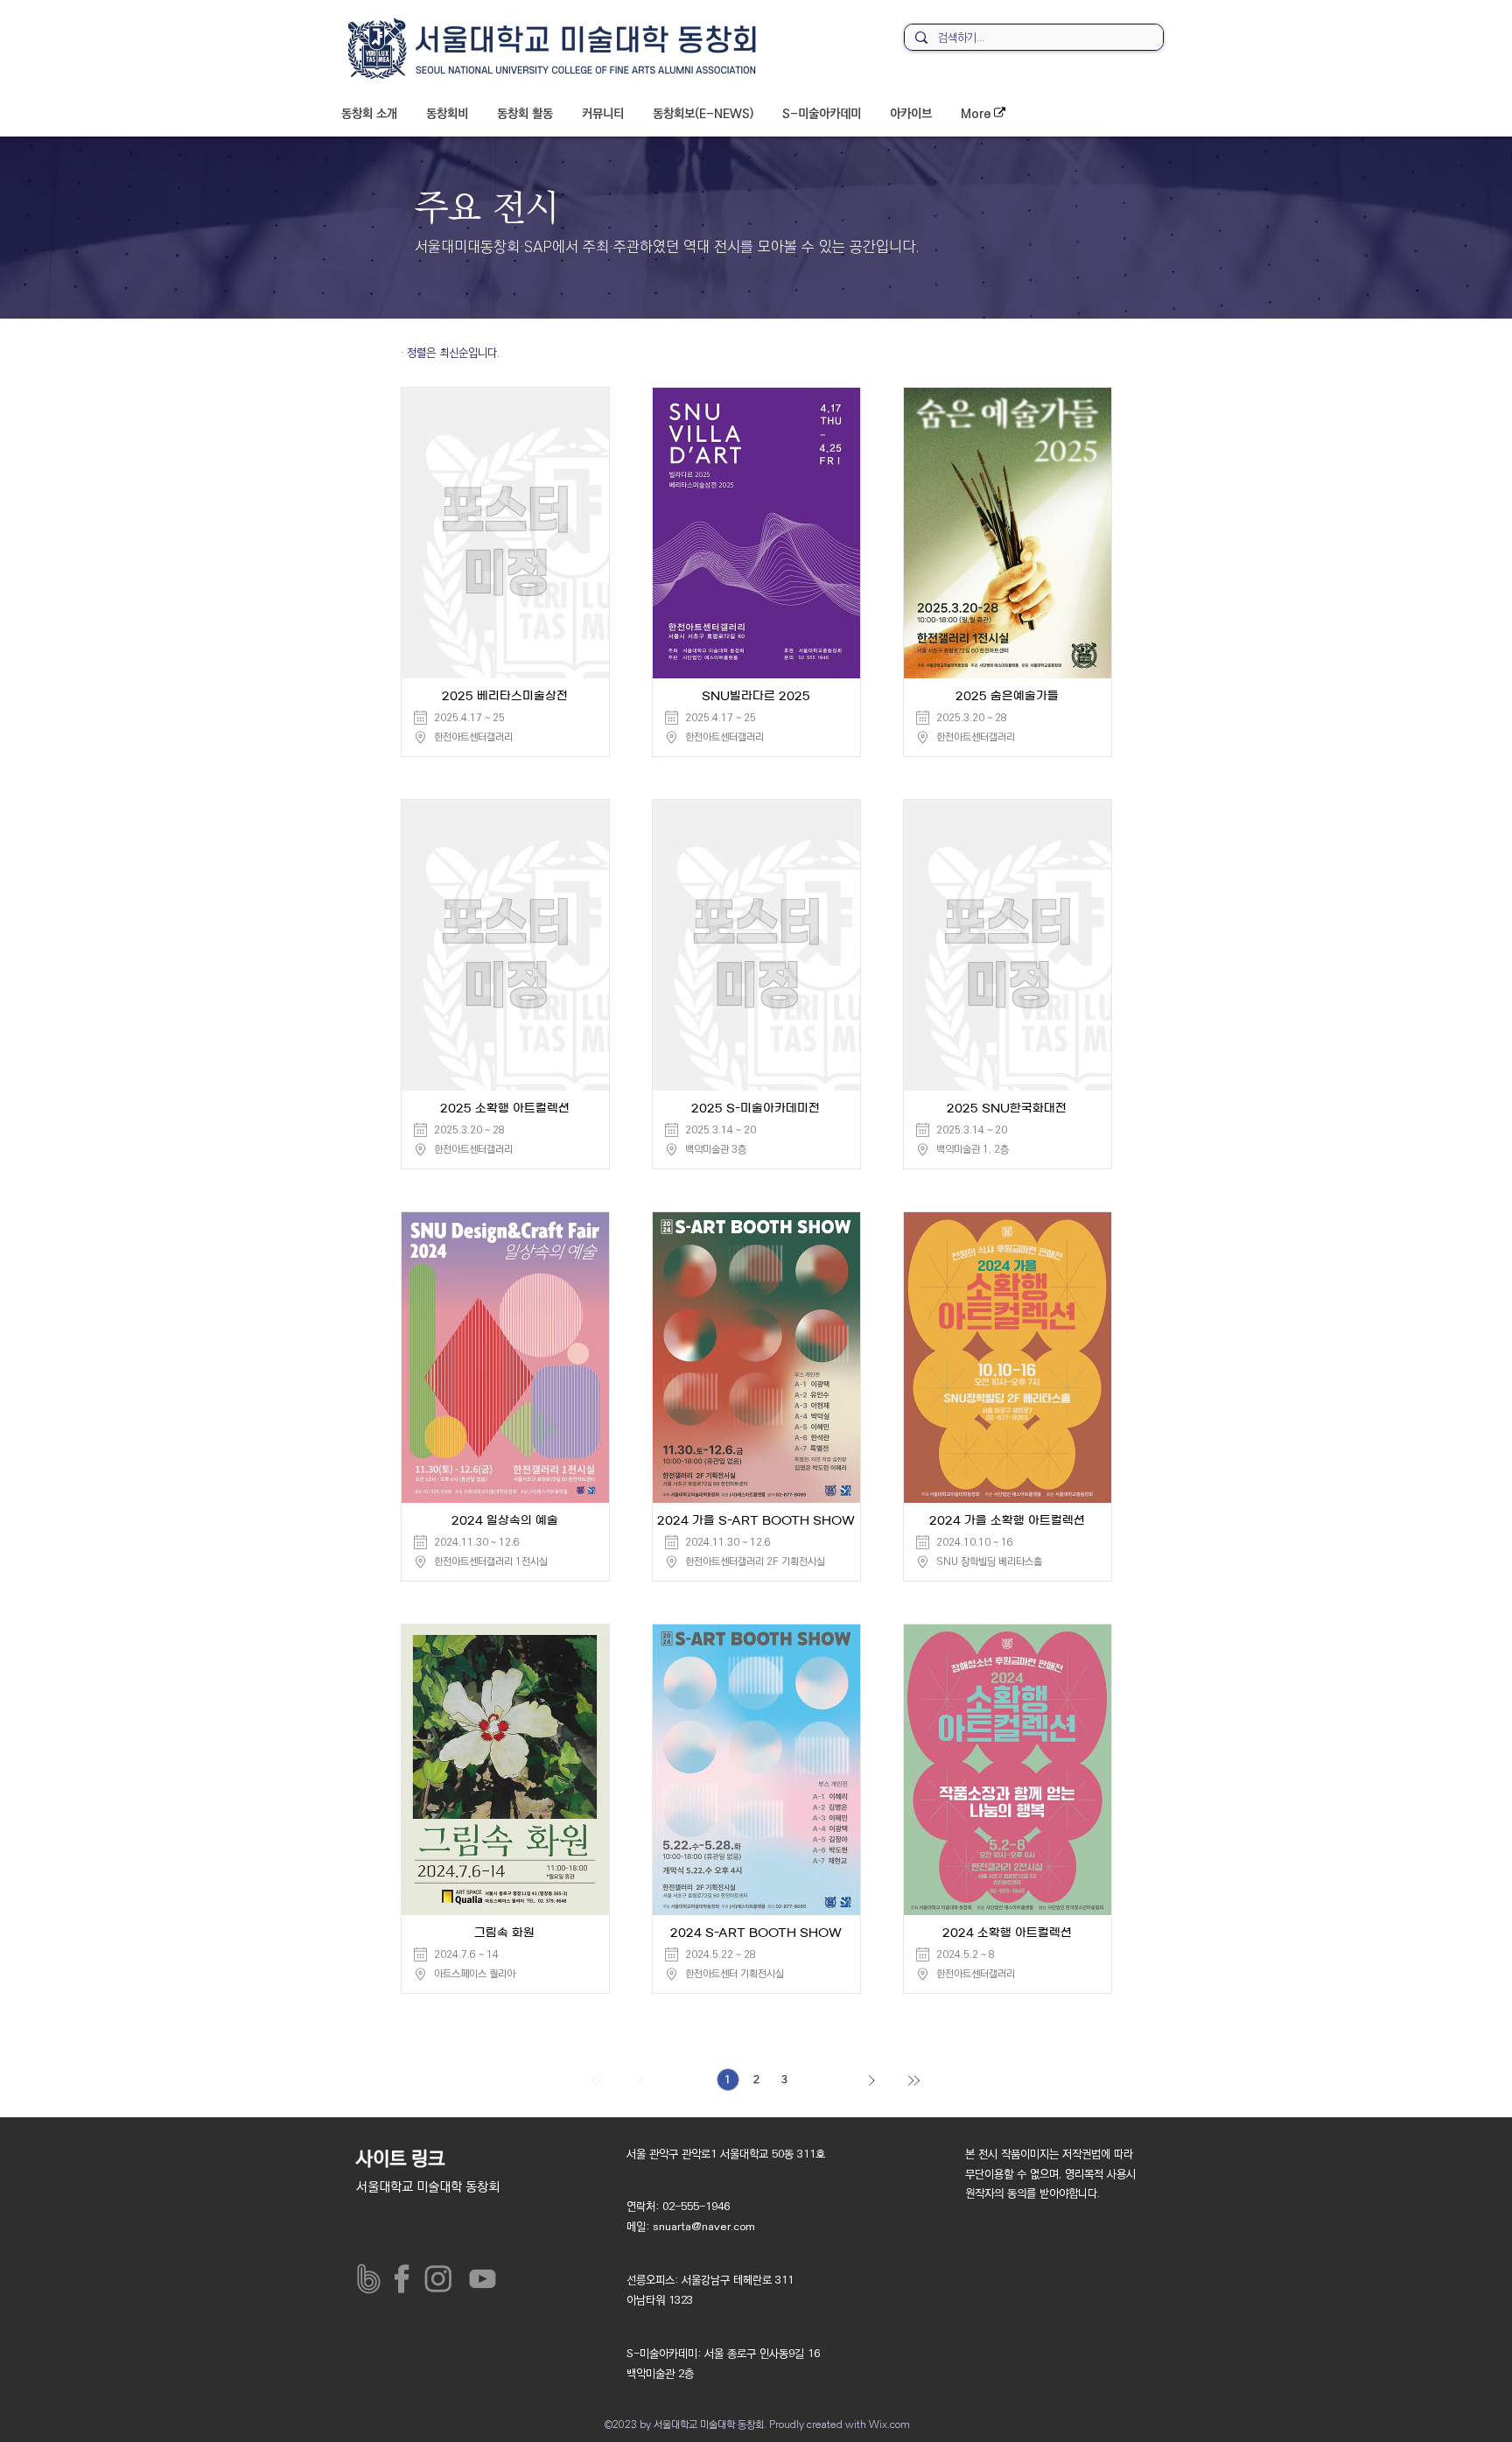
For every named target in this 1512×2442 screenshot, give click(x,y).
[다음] (871, 2081)
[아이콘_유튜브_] (479, 2279)
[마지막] (913, 2081)
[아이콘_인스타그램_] (442, 2279)
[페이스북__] (406, 2279)
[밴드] (369, 2279)
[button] (369, 114)
